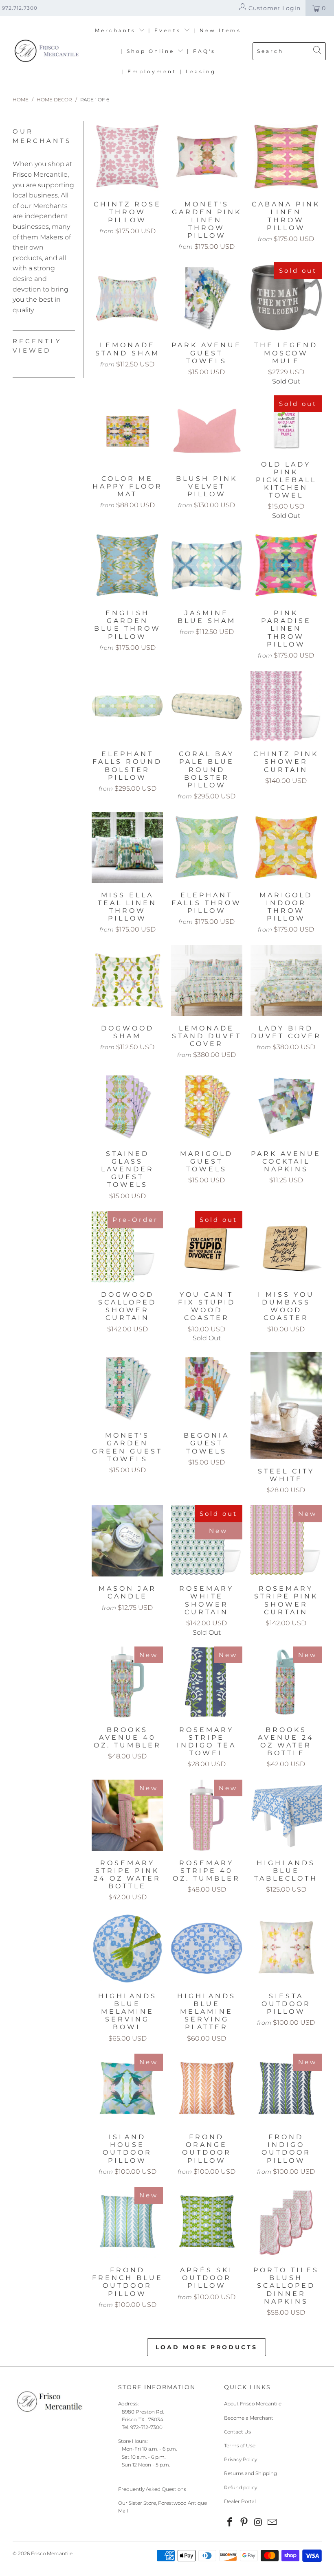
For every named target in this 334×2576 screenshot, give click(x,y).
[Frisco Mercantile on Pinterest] (244, 2523)
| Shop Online (149, 51)
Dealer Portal (240, 2501)
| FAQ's (201, 51)
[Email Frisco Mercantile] (272, 2523)
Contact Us (237, 2432)
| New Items (217, 30)
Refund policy (241, 2487)
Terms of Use (240, 2446)
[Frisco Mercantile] (46, 52)
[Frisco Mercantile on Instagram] (258, 2523)
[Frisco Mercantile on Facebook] (230, 2523)
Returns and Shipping (250, 2473)
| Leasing (198, 71)
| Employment (149, 71)
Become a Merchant (249, 2418)
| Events (166, 30)
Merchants (117, 30)
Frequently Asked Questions (152, 2489)
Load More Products (207, 2347)
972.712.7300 (20, 8)
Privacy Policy (241, 2459)
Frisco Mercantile (52, 2553)
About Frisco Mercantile (253, 2404)
